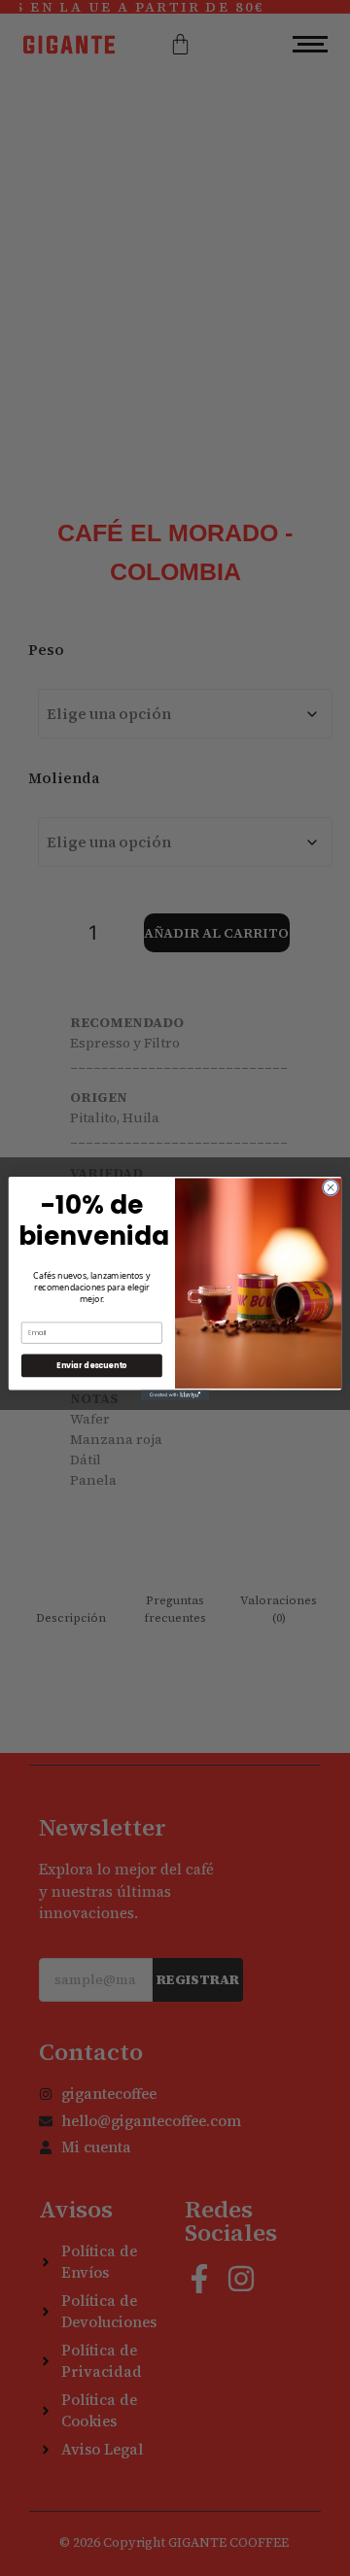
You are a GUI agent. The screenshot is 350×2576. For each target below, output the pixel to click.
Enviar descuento (91, 1365)
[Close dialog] (330, 1187)
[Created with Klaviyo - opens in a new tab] (175, 1395)
